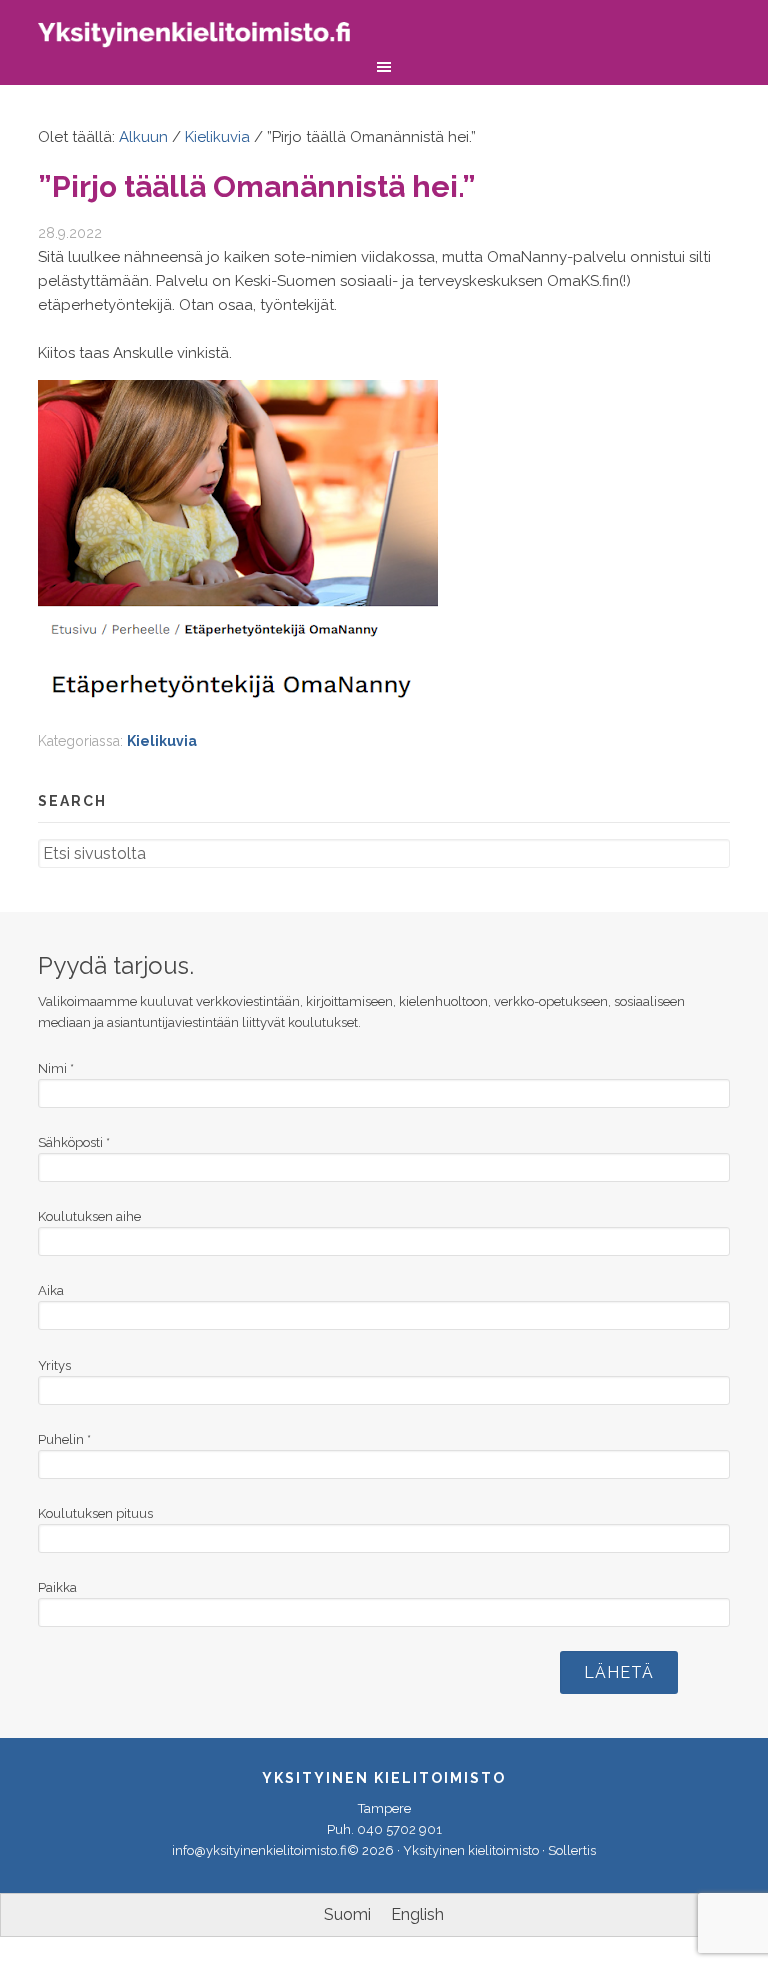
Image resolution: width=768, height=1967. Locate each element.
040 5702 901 (399, 1829)
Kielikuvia (162, 741)
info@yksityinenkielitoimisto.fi (259, 1850)
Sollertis (572, 1850)
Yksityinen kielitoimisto (208, 37)
